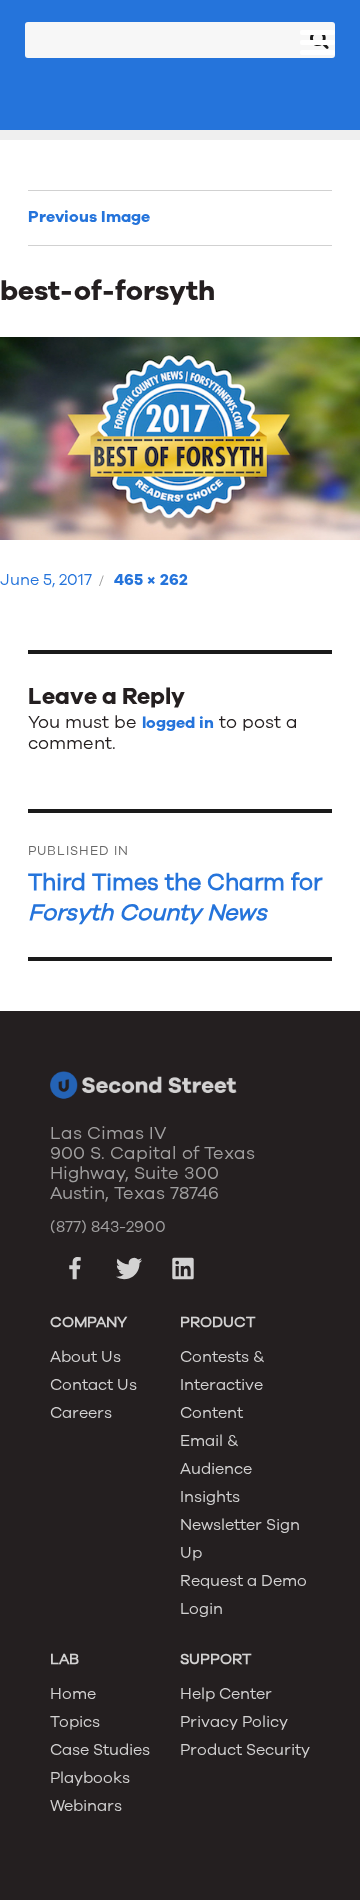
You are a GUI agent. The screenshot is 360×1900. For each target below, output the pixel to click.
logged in (178, 723)
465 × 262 (151, 580)
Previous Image (89, 217)
